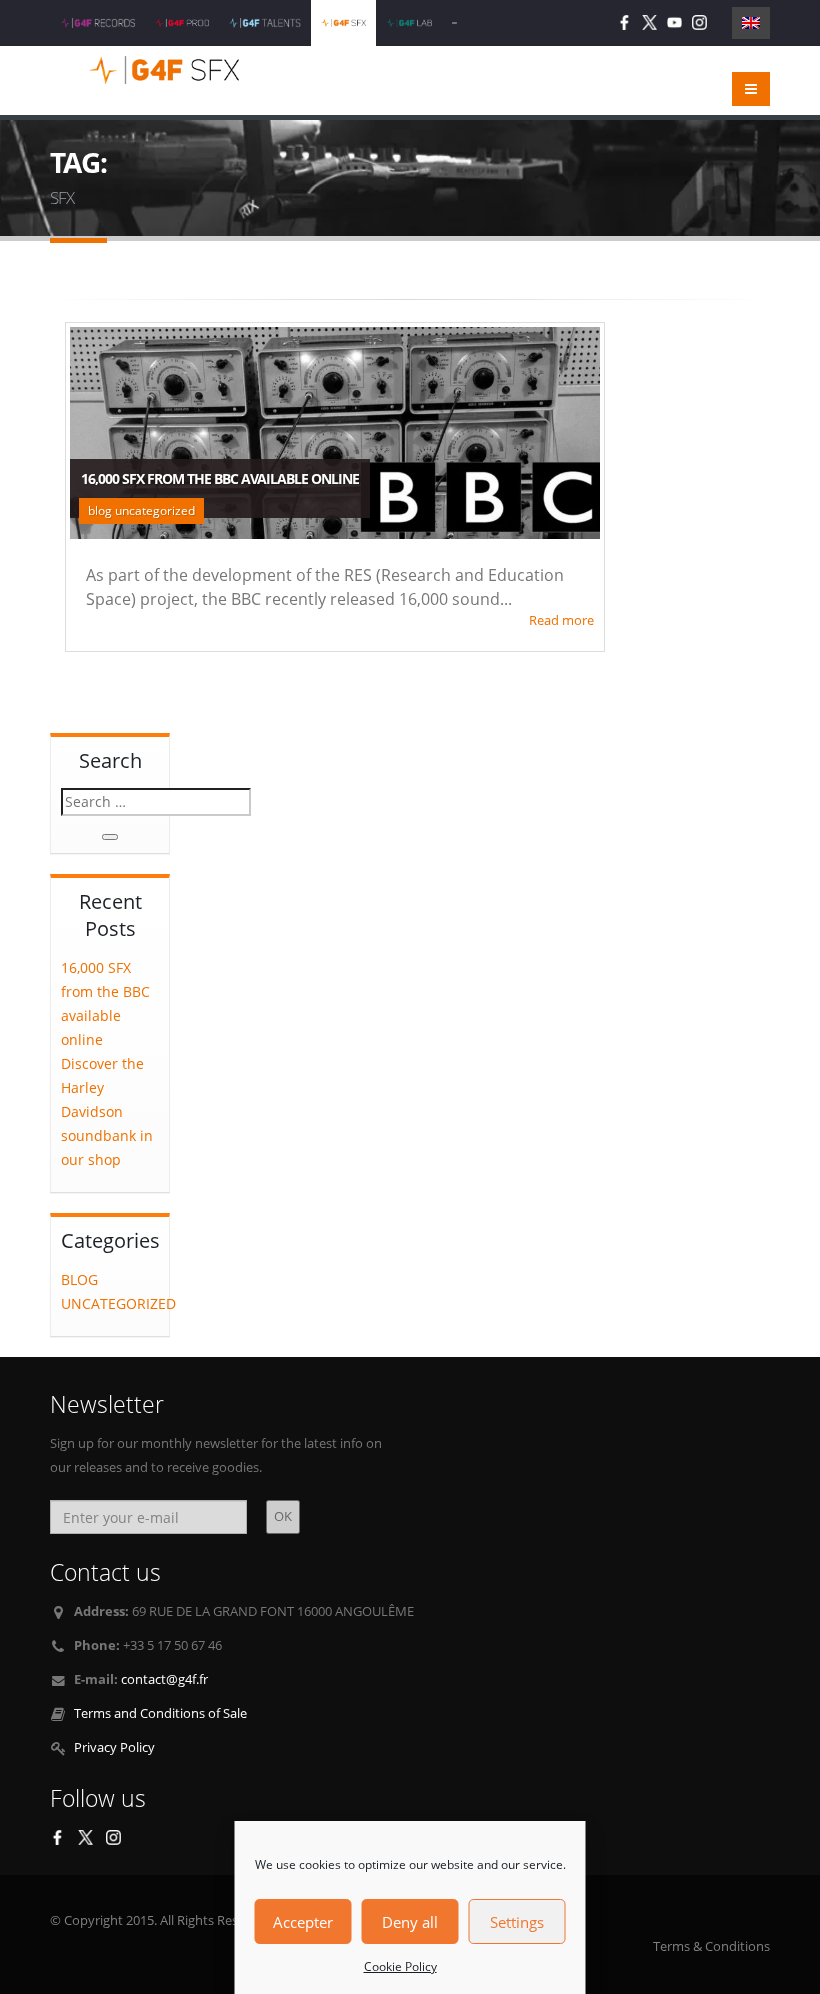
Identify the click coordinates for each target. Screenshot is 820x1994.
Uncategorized (118, 1303)
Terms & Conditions (711, 1946)
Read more (561, 620)
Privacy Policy (114, 1747)
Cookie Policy (400, 1966)
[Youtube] (674, 22)
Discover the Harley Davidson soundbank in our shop (107, 1111)
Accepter (303, 1922)
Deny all (410, 1922)
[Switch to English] (751, 23)
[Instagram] (699, 22)
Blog (79, 1279)
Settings (517, 1922)
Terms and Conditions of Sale (160, 1713)
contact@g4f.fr (164, 1679)
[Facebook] (624, 22)
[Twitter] (649, 22)
